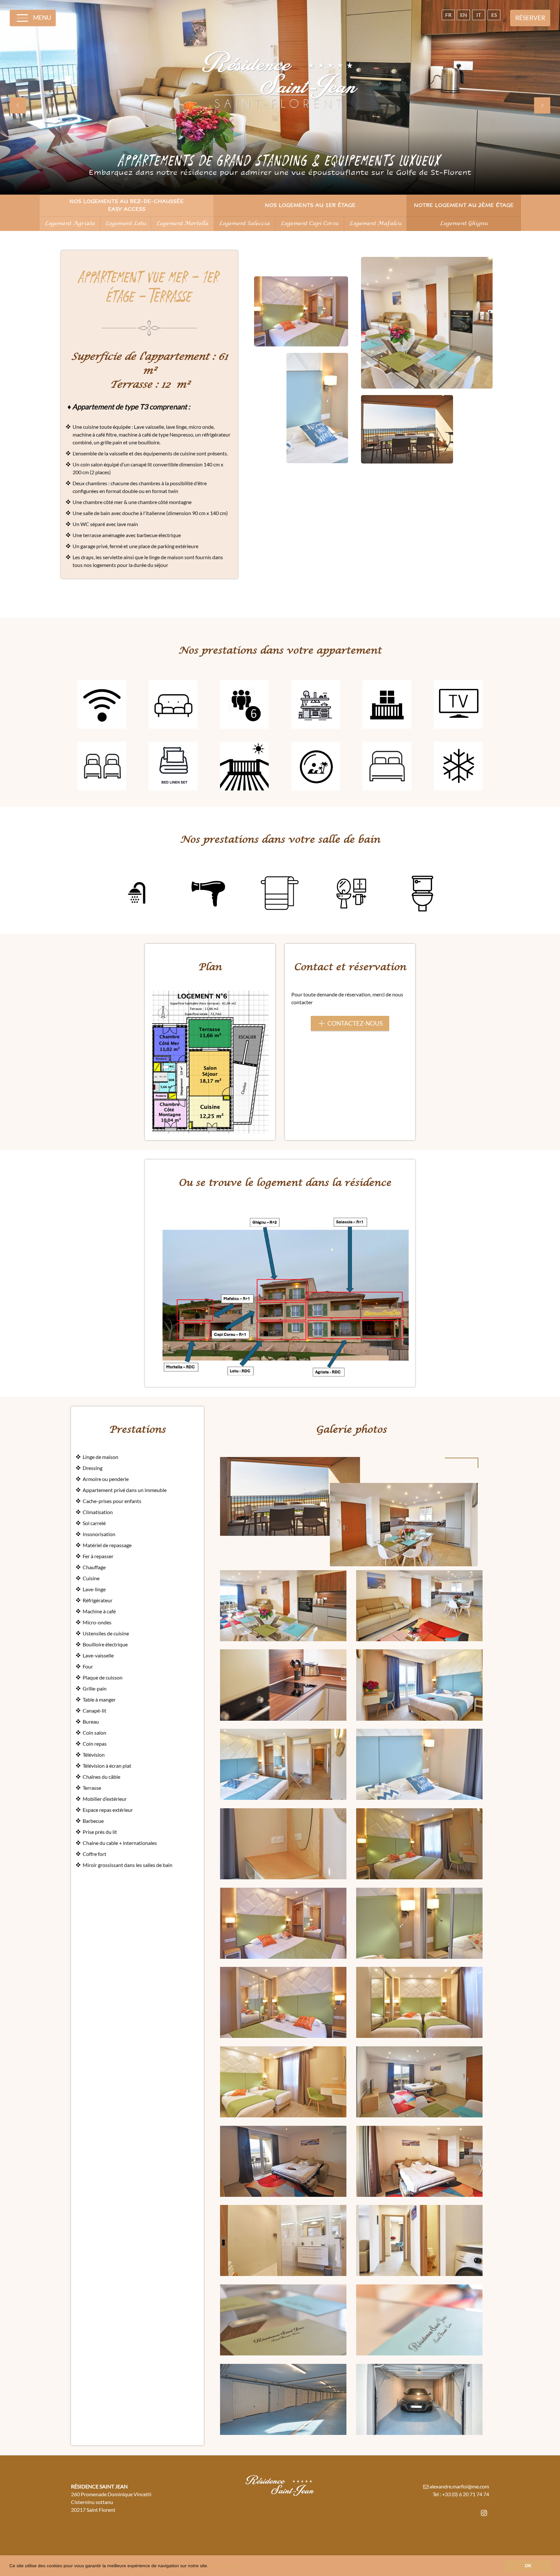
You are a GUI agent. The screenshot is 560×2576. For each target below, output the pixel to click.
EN (464, 15)
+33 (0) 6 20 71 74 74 (466, 2494)
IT (479, 15)
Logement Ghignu (464, 223)
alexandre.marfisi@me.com (459, 2486)
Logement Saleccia (244, 223)
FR (448, 15)
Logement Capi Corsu (309, 223)
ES (494, 15)
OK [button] (528, 2566)
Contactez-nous (355, 1023)
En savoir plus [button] (225, 2566)
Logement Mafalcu (375, 223)
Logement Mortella (182, 223)
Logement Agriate (70, 223)
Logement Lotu (126, 223)
